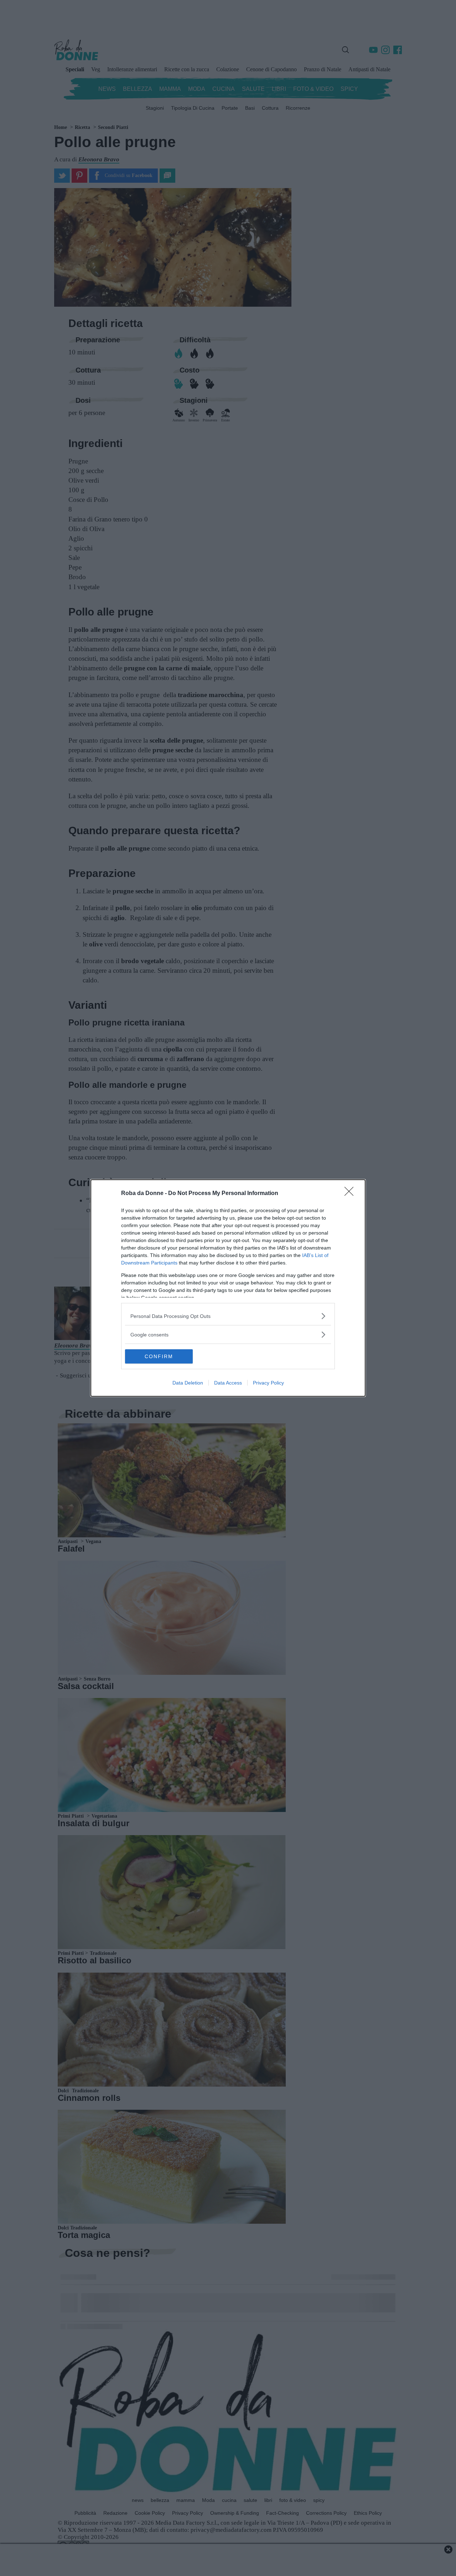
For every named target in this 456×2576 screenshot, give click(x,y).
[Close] (351, 1194)
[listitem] (228, 1316)
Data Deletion (188, 1383)
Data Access (228, 1383)
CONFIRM (159, 1356)
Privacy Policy (268, 1383)
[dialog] (228, 1288)
